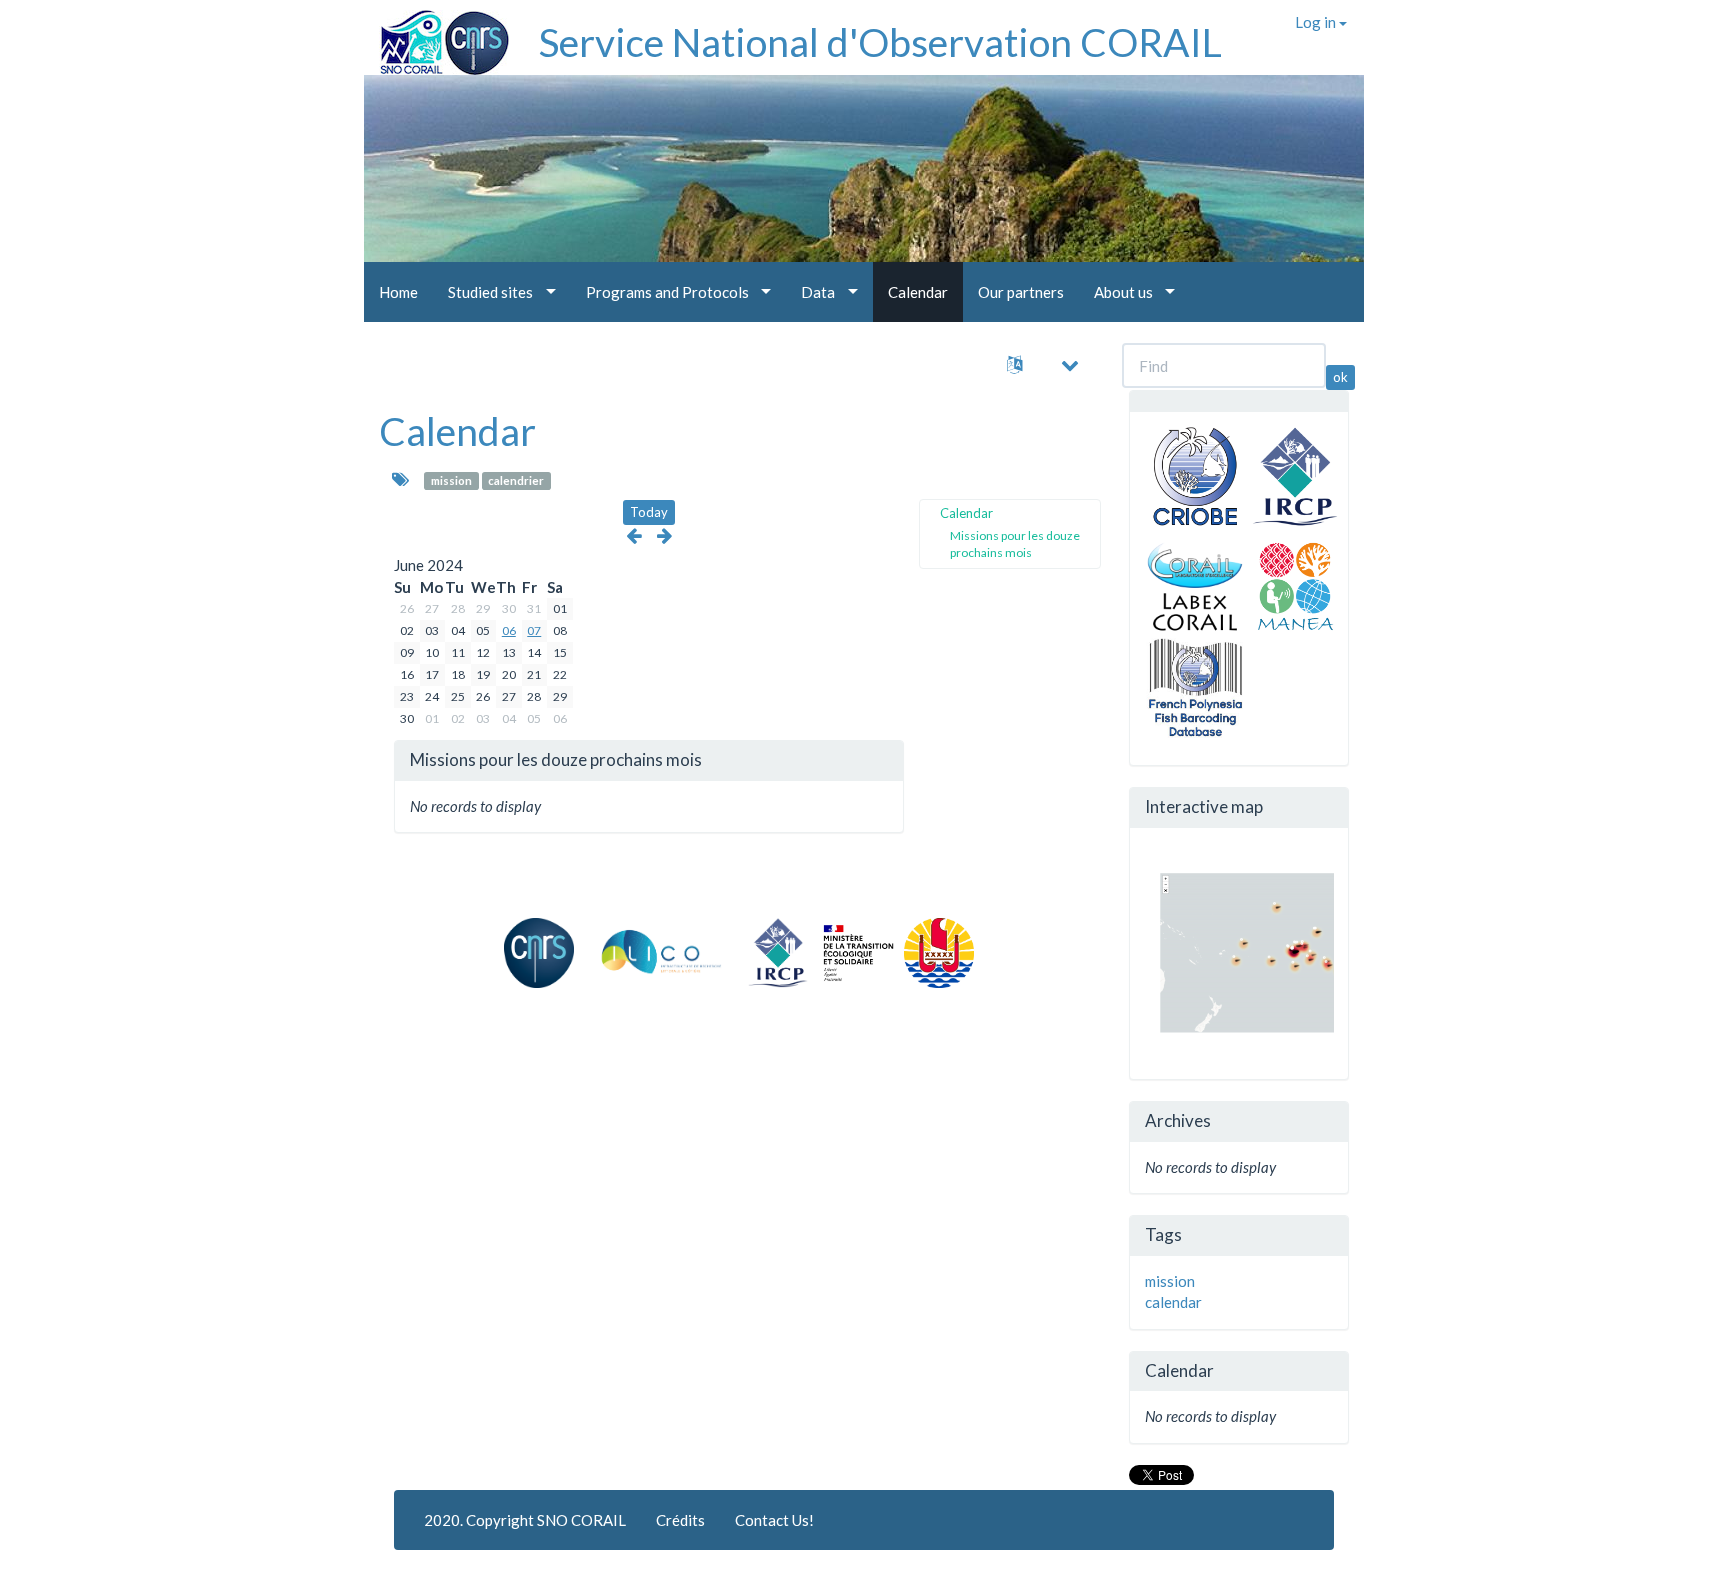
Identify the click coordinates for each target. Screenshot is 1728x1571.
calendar (1173, 1302)
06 (509, 630)
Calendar (457, 431)
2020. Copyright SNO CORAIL (525, 1520)
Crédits (680, 1520)
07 (534, 630)
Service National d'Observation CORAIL (880, 42)
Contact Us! (774, 1520)
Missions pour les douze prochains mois (1015, 544)
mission (451, 480)
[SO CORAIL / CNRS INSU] (436, 35)
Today (649, 512)
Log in (1317, 22)
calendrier (516, 480)
